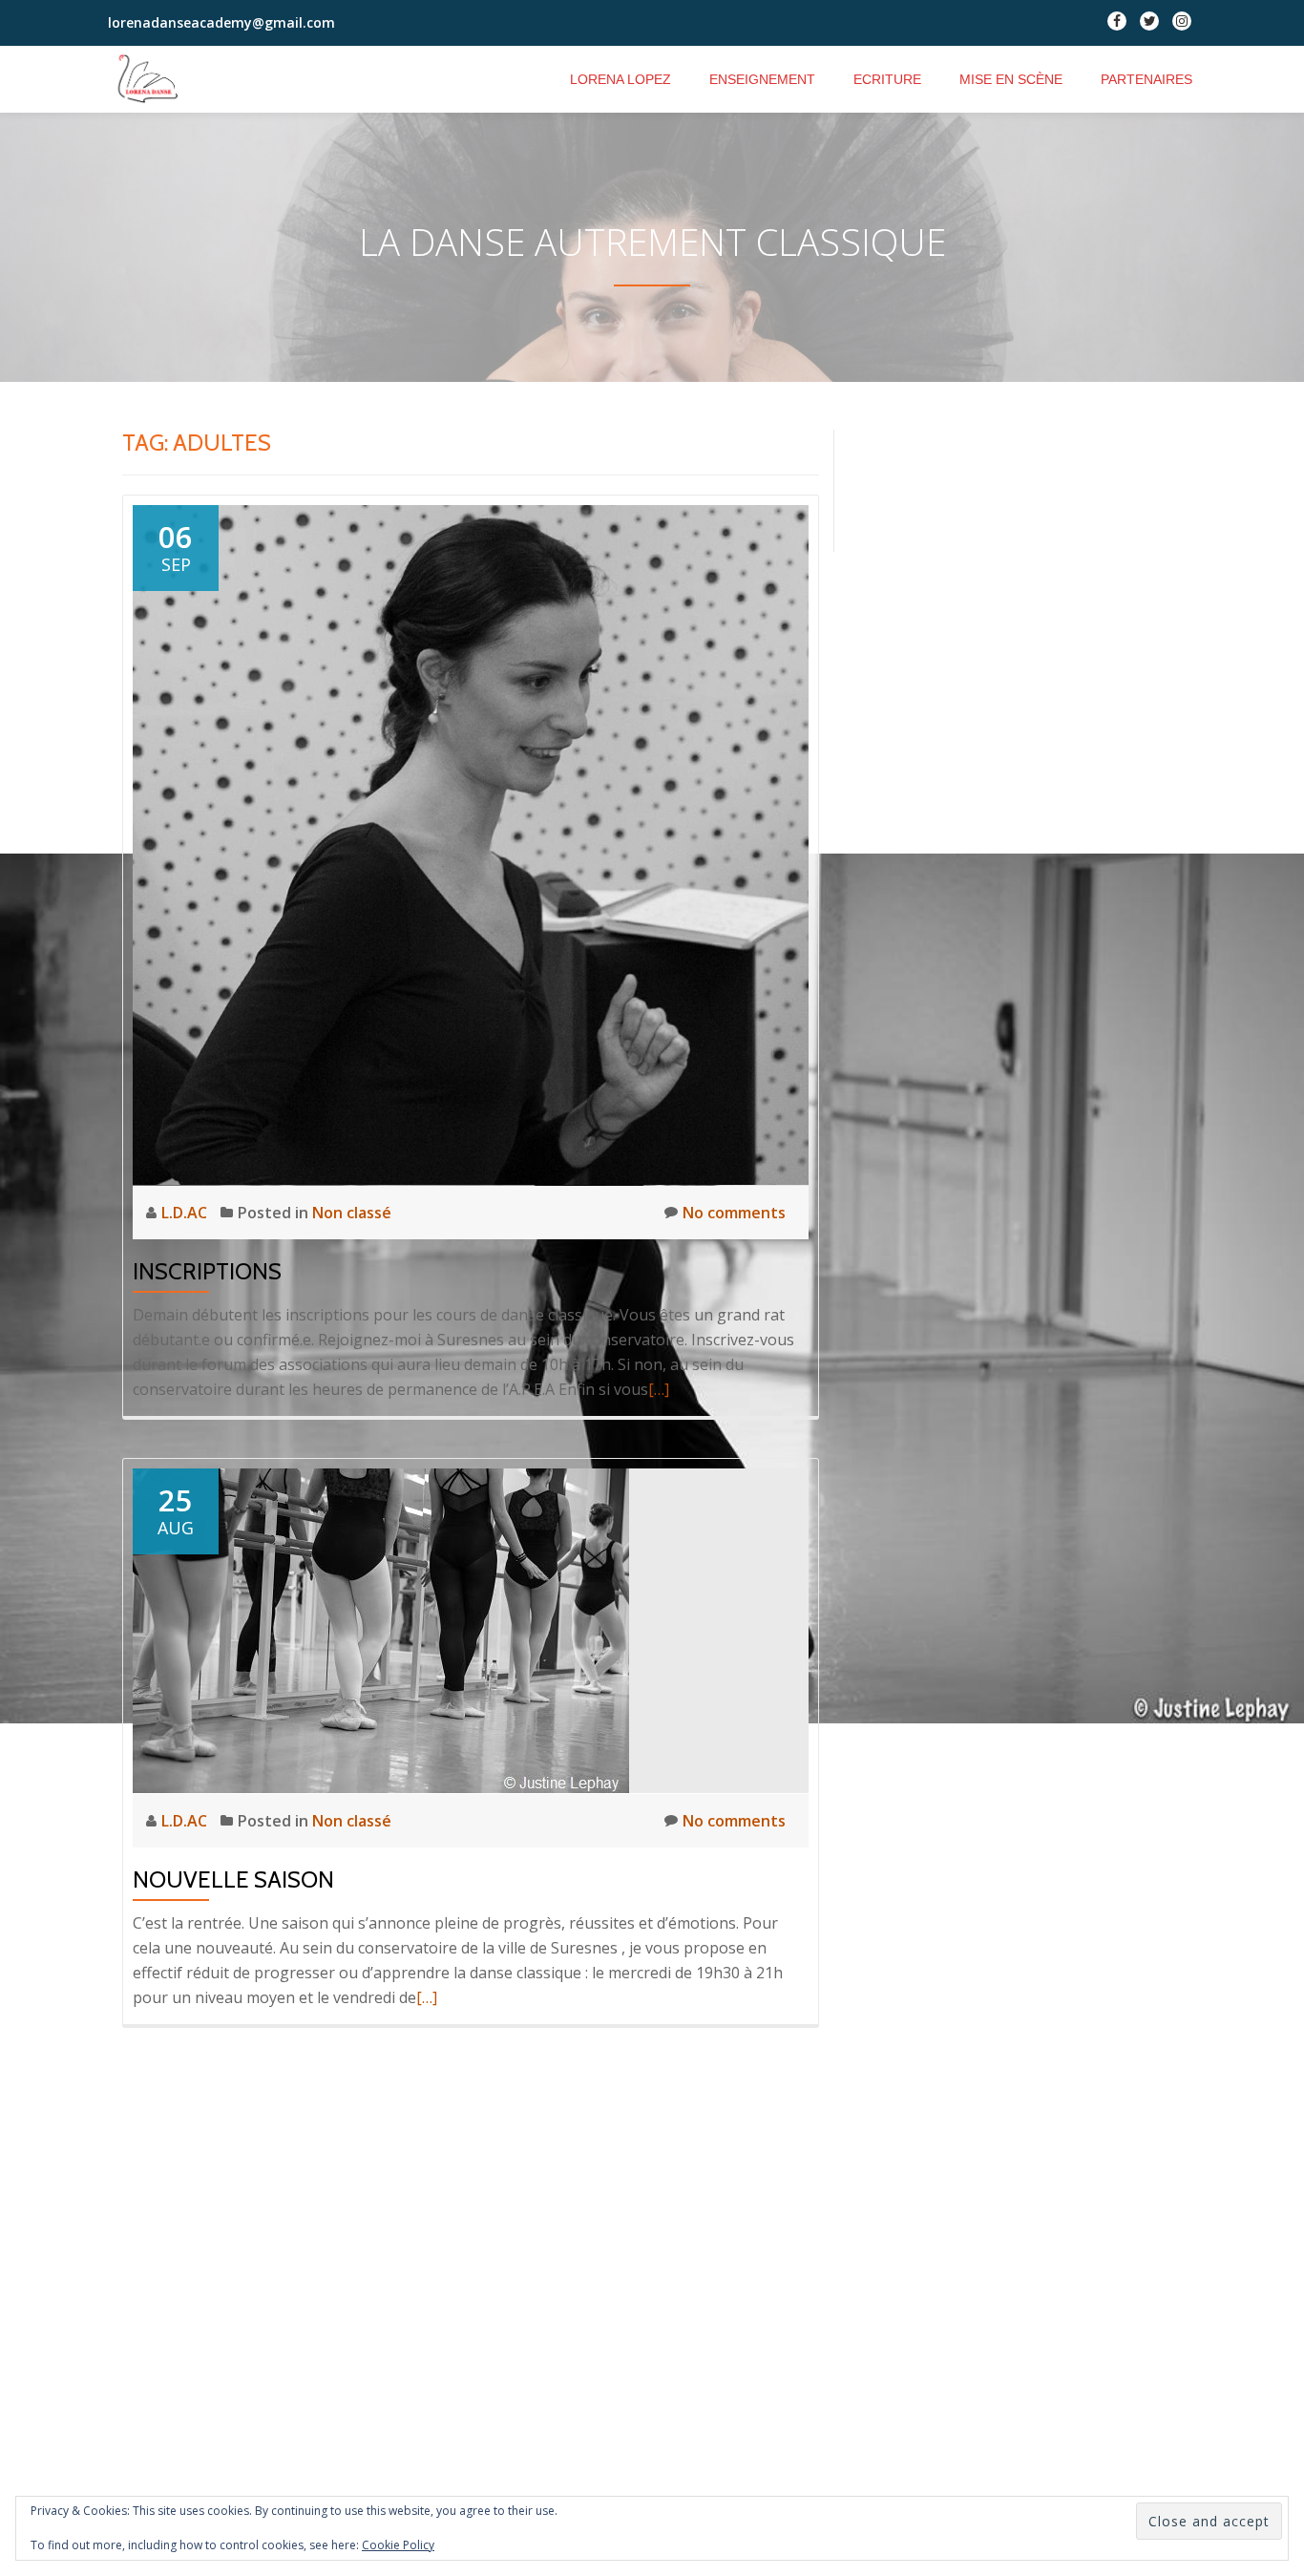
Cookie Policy (398, 2545)
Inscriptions (207, 1271)
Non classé (352, 1213)
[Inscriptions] (471, 844)
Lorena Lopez (620, 79)
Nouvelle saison (233, 1879)
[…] (659, 1389)
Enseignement (762, 79)
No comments (734, 1213)
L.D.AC (186, 1213)
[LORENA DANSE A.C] (159, 79)
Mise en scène (1011, 79)
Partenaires (1146, 79)
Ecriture (887, 79)
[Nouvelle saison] (381, 1630)
